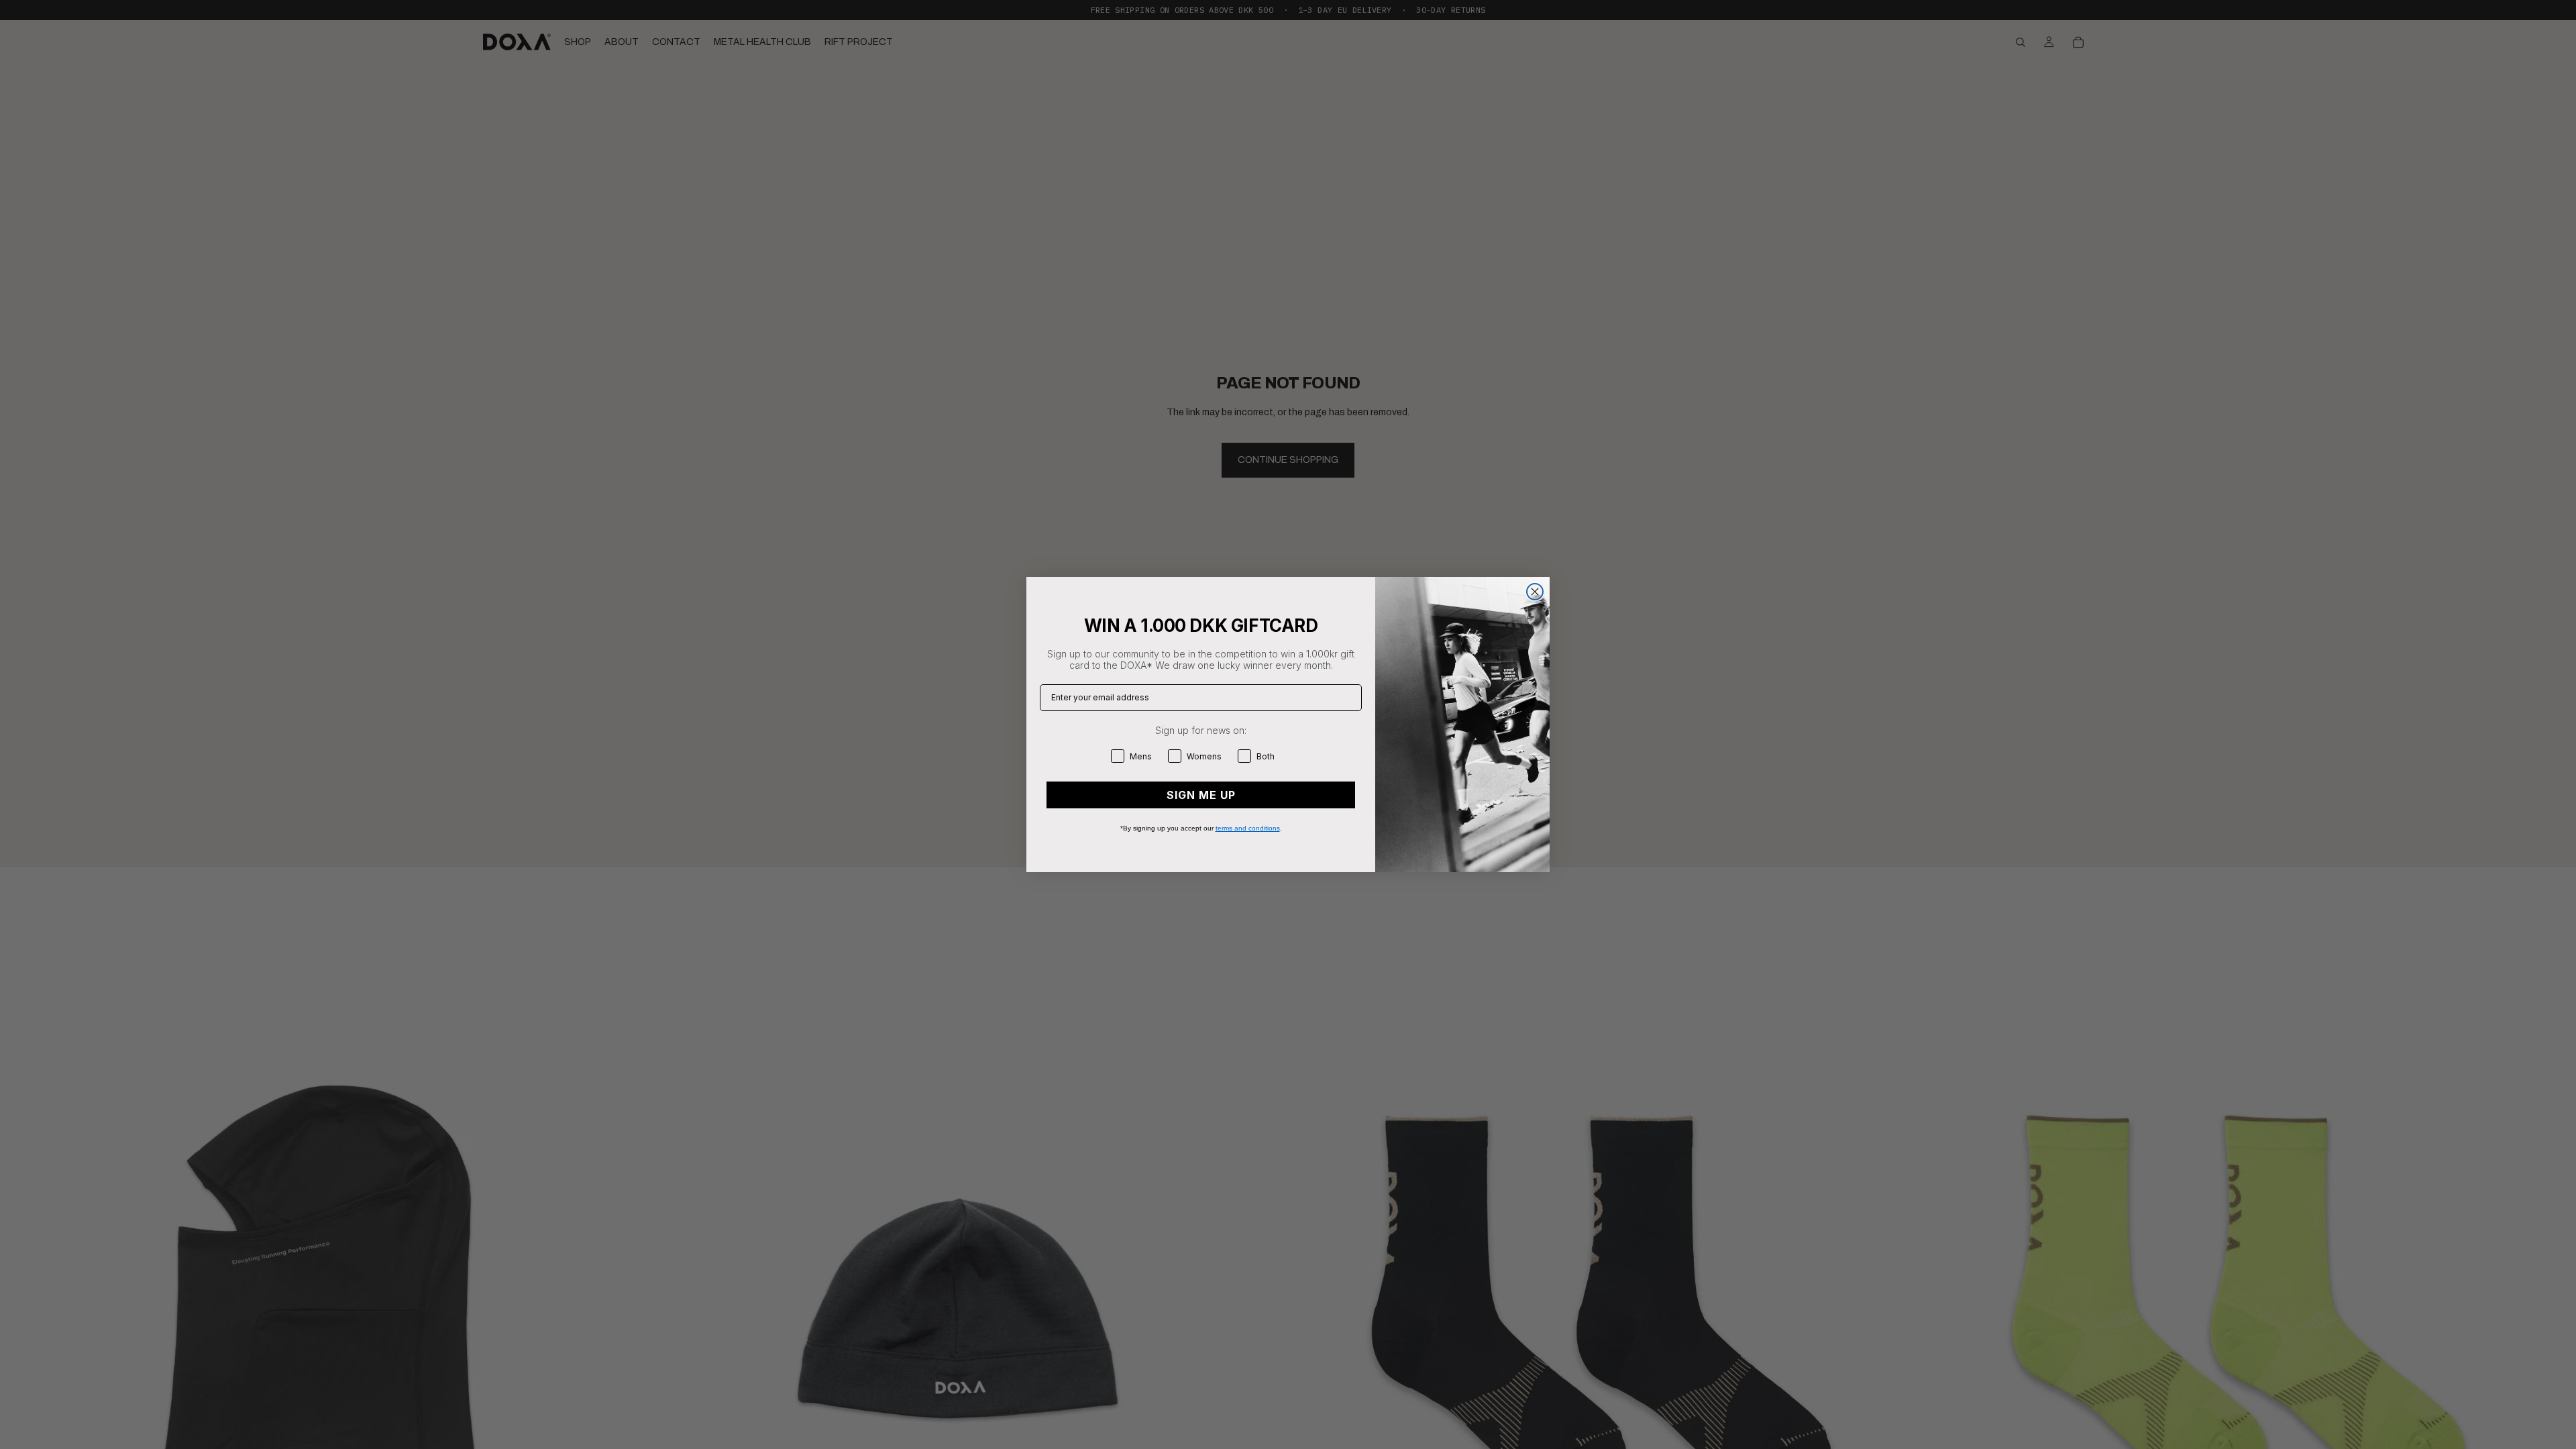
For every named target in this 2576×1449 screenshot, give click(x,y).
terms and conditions (1248, 828)
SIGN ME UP (1201, 795)
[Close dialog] (1535, 592)
